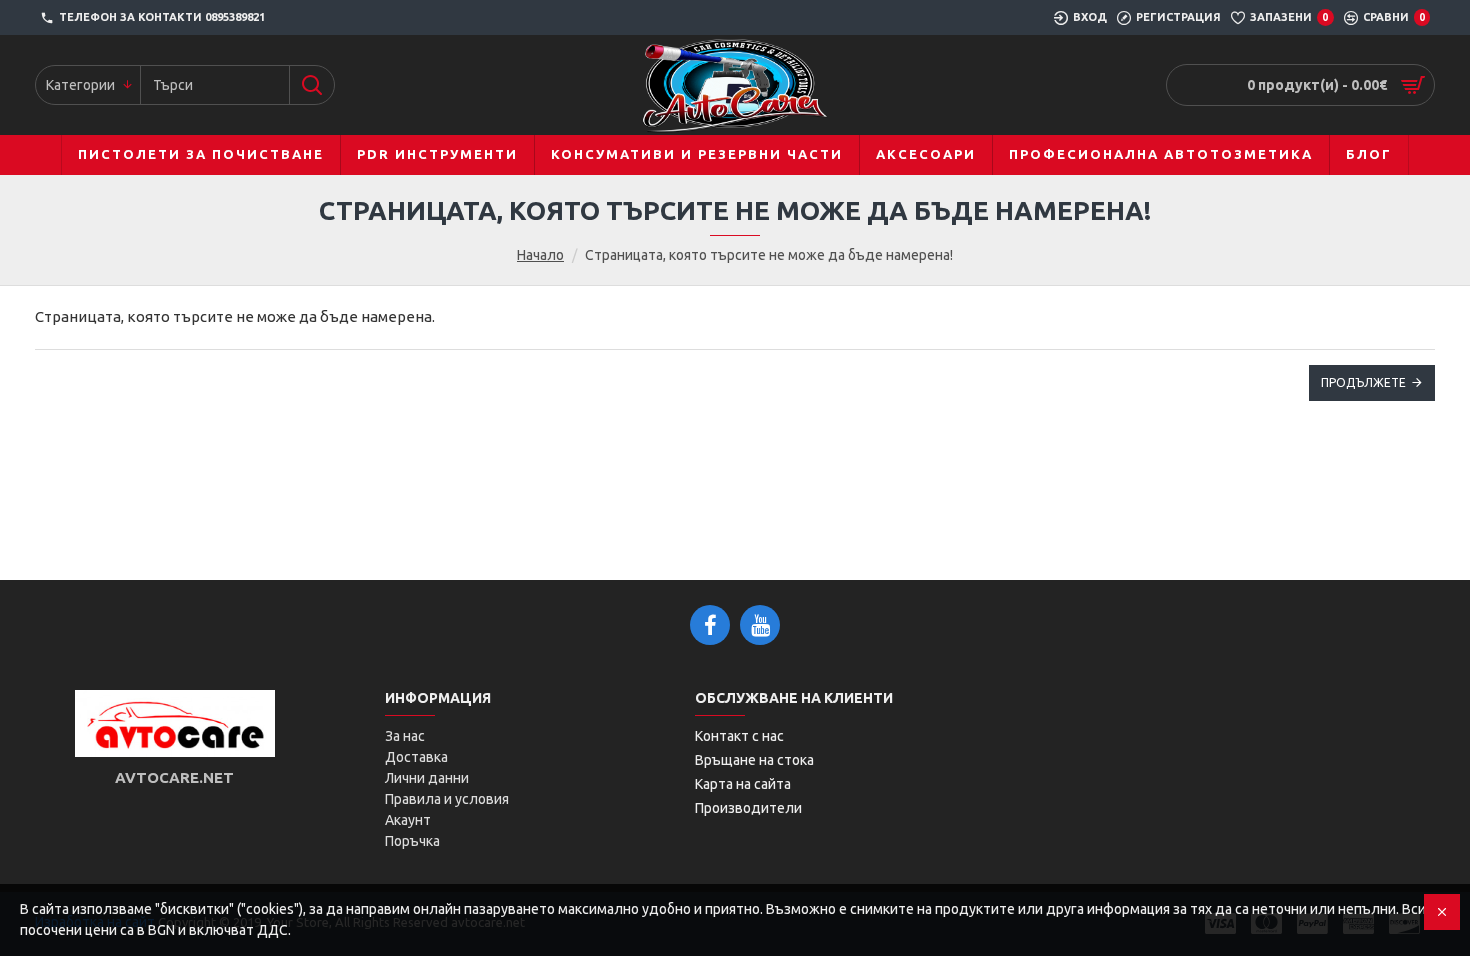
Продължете (1363, 382)
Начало (540, 255)
